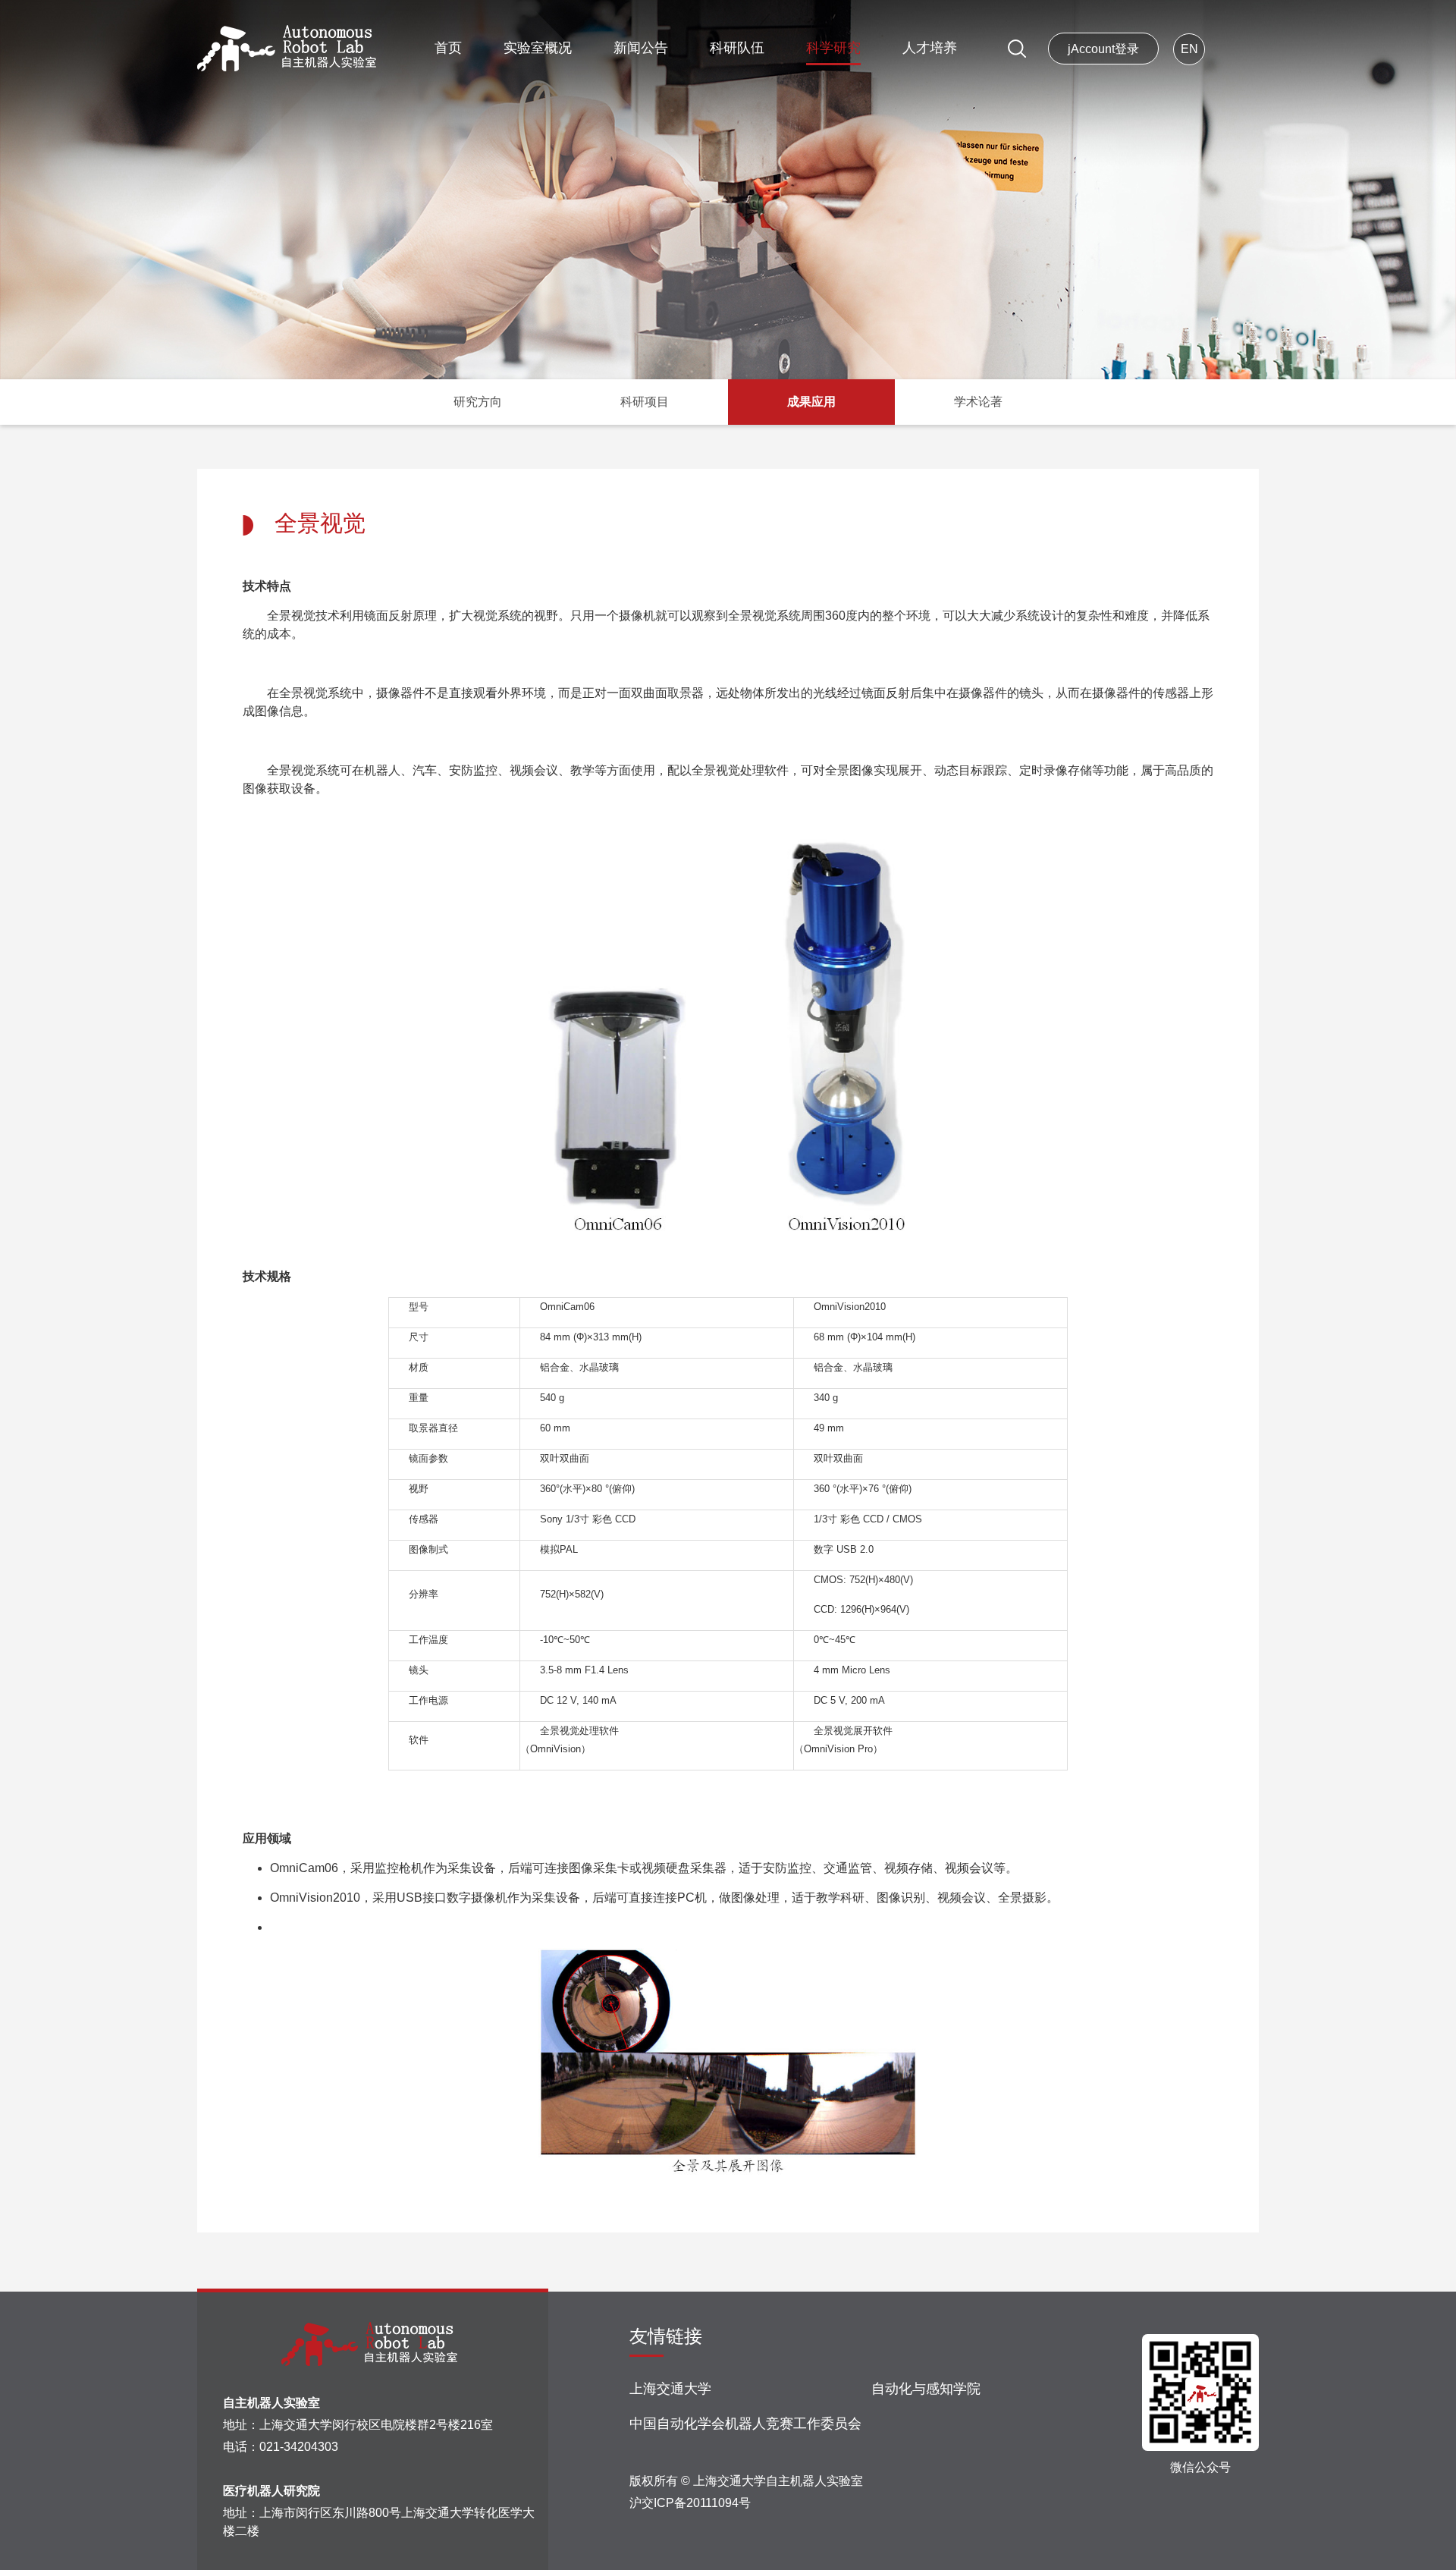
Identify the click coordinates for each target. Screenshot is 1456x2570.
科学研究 (833, 48)
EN (1189, 49)
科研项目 (645, 402)
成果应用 (811, 402)
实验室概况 (538, 48)
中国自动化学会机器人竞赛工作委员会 (745, 2424)
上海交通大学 (670, 2389)
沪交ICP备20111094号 (690, 2503)
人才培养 (930, 48)
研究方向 (478, 402)
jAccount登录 (1103, 49)
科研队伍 (737, 48)
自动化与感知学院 (926, 2389)
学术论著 (978, 402)
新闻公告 (641, 48)
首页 (448, 48)
